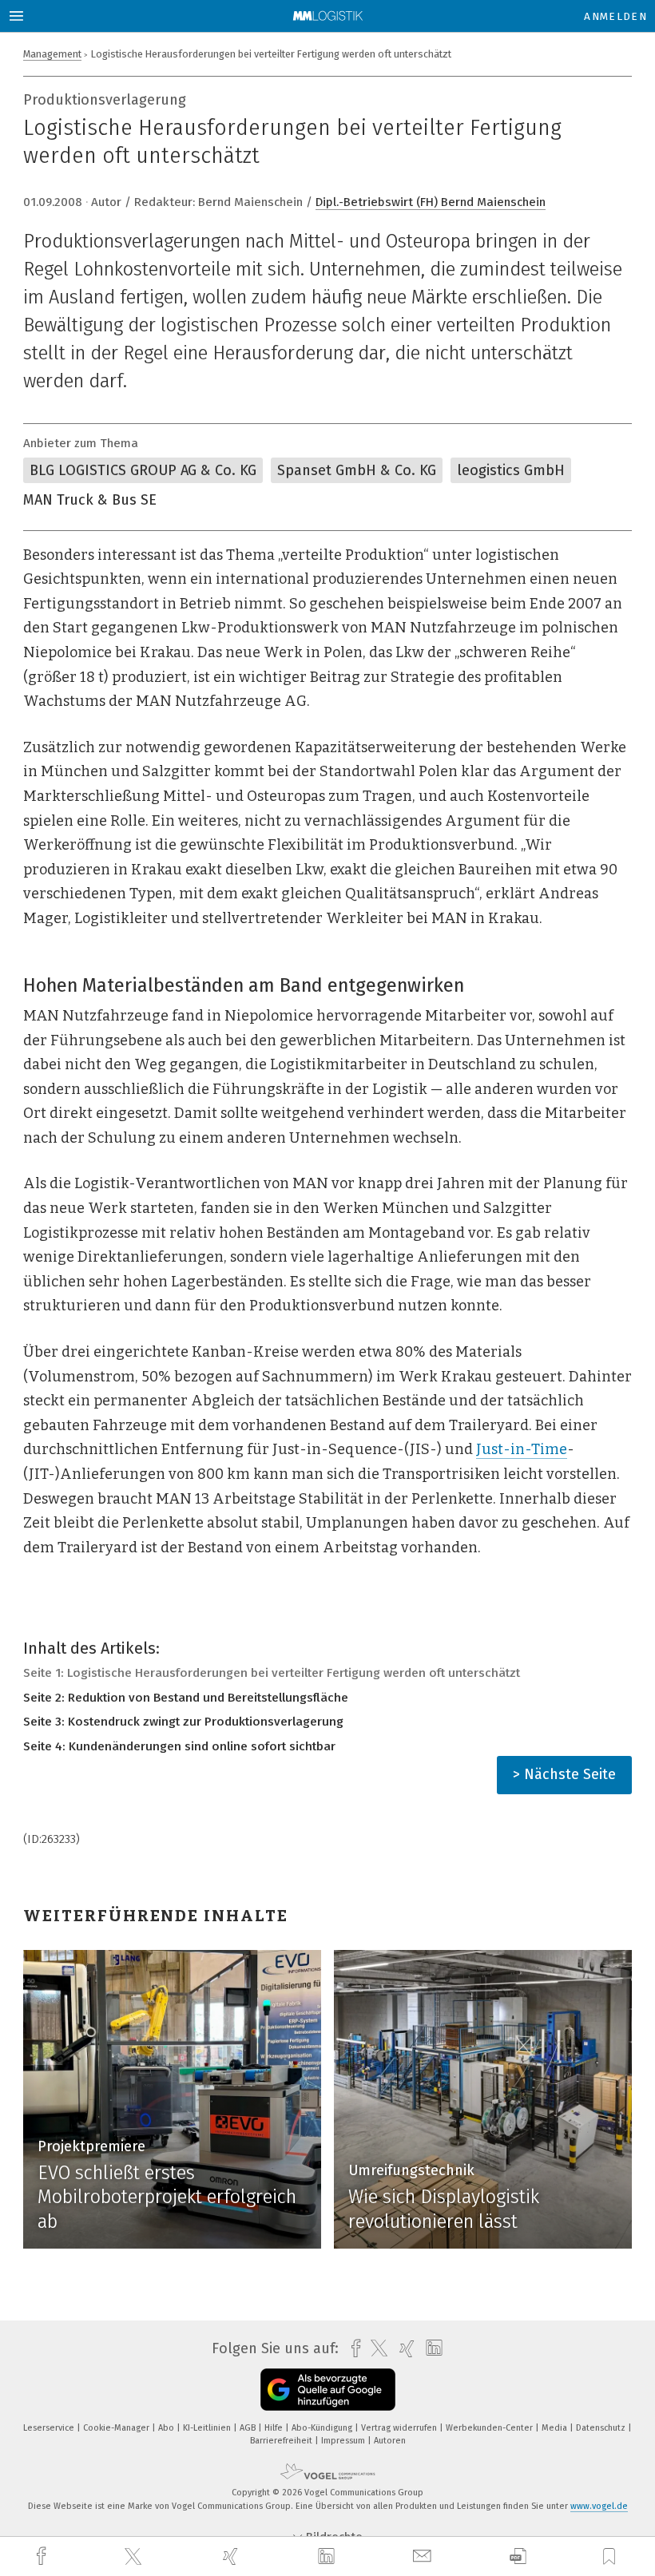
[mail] (424, 2556)
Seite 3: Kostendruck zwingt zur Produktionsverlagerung (183, 1722)
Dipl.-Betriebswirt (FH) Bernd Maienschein (431, 202)
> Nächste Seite (564, 1774)
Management (52, 54)
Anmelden (615, 16)
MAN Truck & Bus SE (90, 500)
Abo (167, 2428)
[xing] (232, 2556)
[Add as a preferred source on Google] (328, 2390)
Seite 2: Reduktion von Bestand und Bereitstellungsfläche (186, 1698)
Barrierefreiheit (282, 2441)
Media (556, 2428)
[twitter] (135, 2557)
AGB (249, 2428)
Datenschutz (602, 2428)
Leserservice (50, 2428)
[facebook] (43, 2556)
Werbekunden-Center (490, 2428)
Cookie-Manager (117, 2428)
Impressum (344, 2441)
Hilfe (275, 2428)
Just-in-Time (522, 1449)
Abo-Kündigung (323, 2428)
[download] (518, 2556)
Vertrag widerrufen (400, 2428)
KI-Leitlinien (208, 2428)
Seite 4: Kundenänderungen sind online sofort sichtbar (179, 1746)
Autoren (390, 2441)
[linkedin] (328, 2557)
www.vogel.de (599, 2506)
